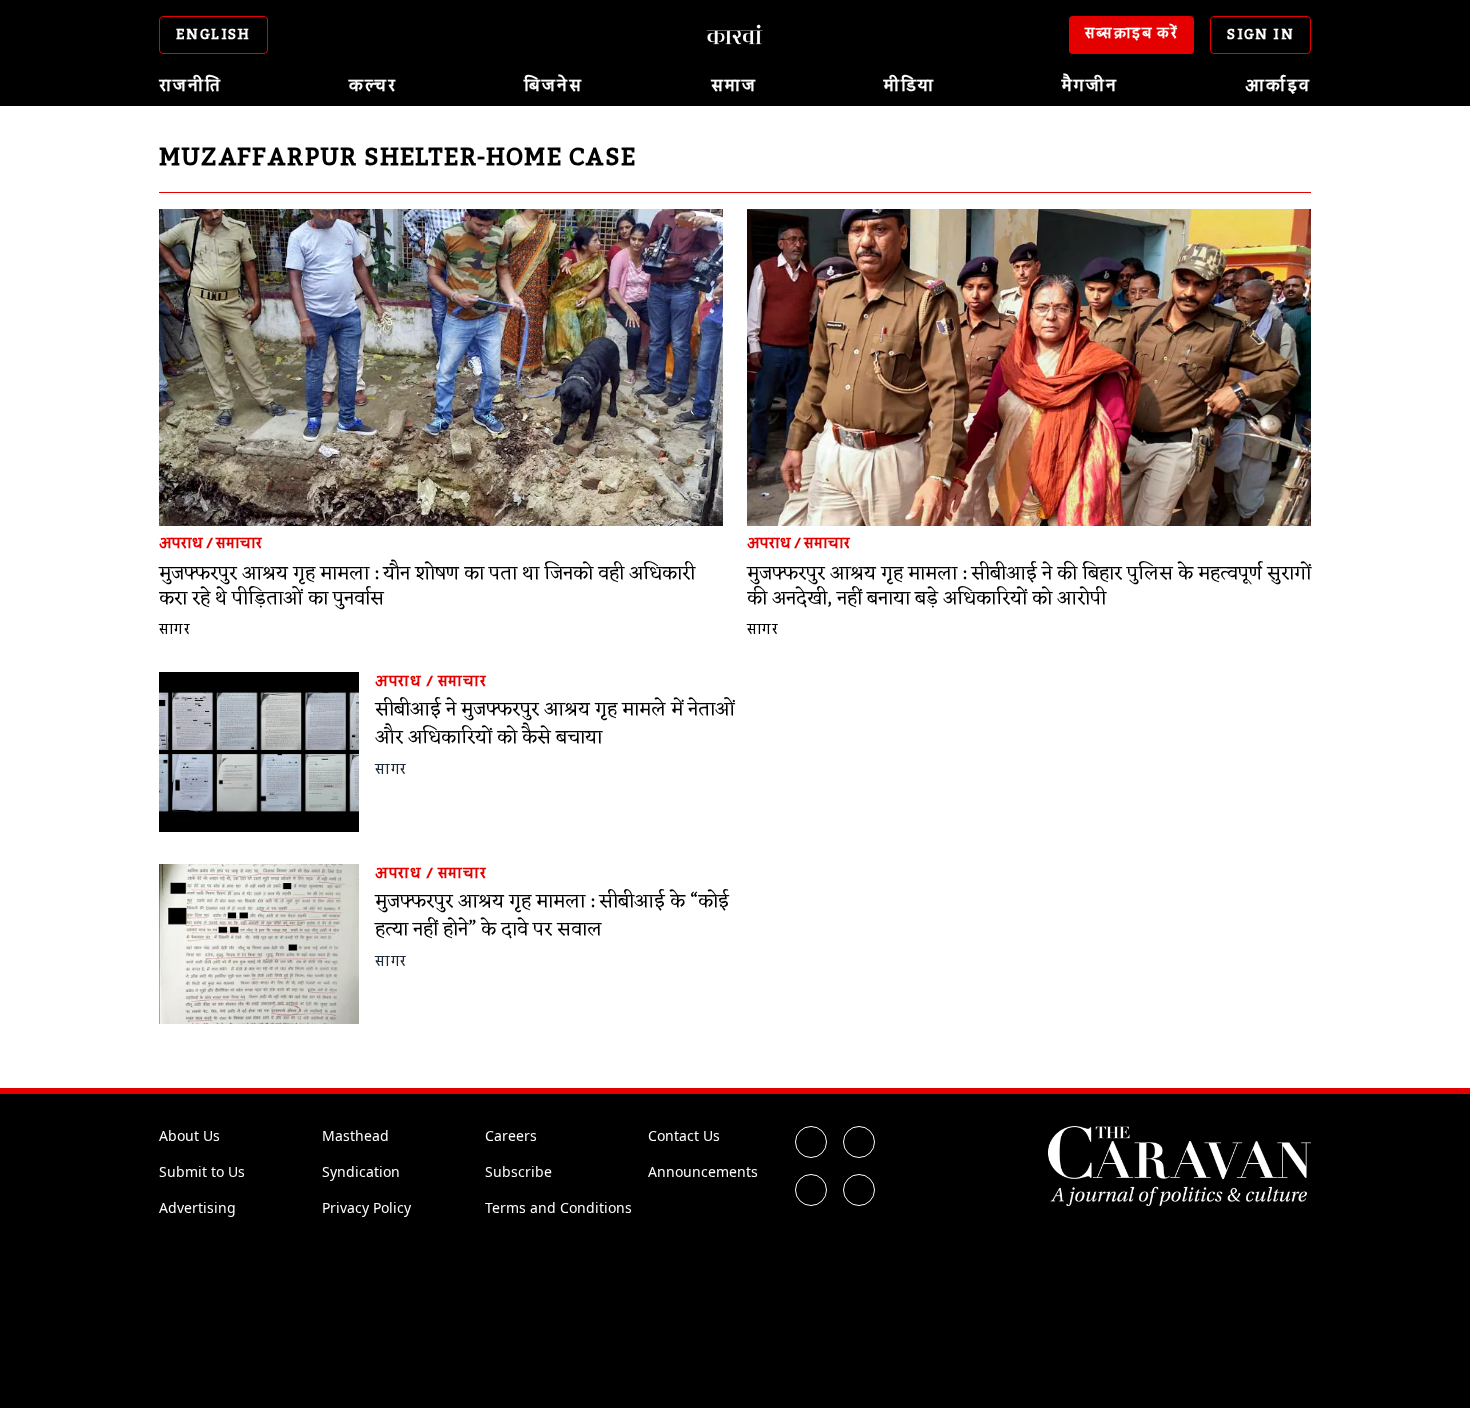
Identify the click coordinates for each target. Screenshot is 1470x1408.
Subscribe (518, 1171)
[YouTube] (859, 1190)
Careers (511, 1135)
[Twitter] (859, 1142)
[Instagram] (811, 1190)
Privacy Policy (366, 1207)
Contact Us (684, 1135)
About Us (189, 1135)
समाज (734, 86)
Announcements (703, 1171)
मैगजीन (1090, 86)
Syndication (361, 1171)
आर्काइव (1278, 86)
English (213, 35)
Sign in (1260, 35)
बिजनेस (553, 86)
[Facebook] (811, 1142)
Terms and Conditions (558, 1207)
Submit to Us (202, 1171)
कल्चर (373, 86)
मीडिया (909, 86)
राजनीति (190, 86)
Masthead (355, 1135)
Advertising (197, 1207)
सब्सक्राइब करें (1132, 34)
